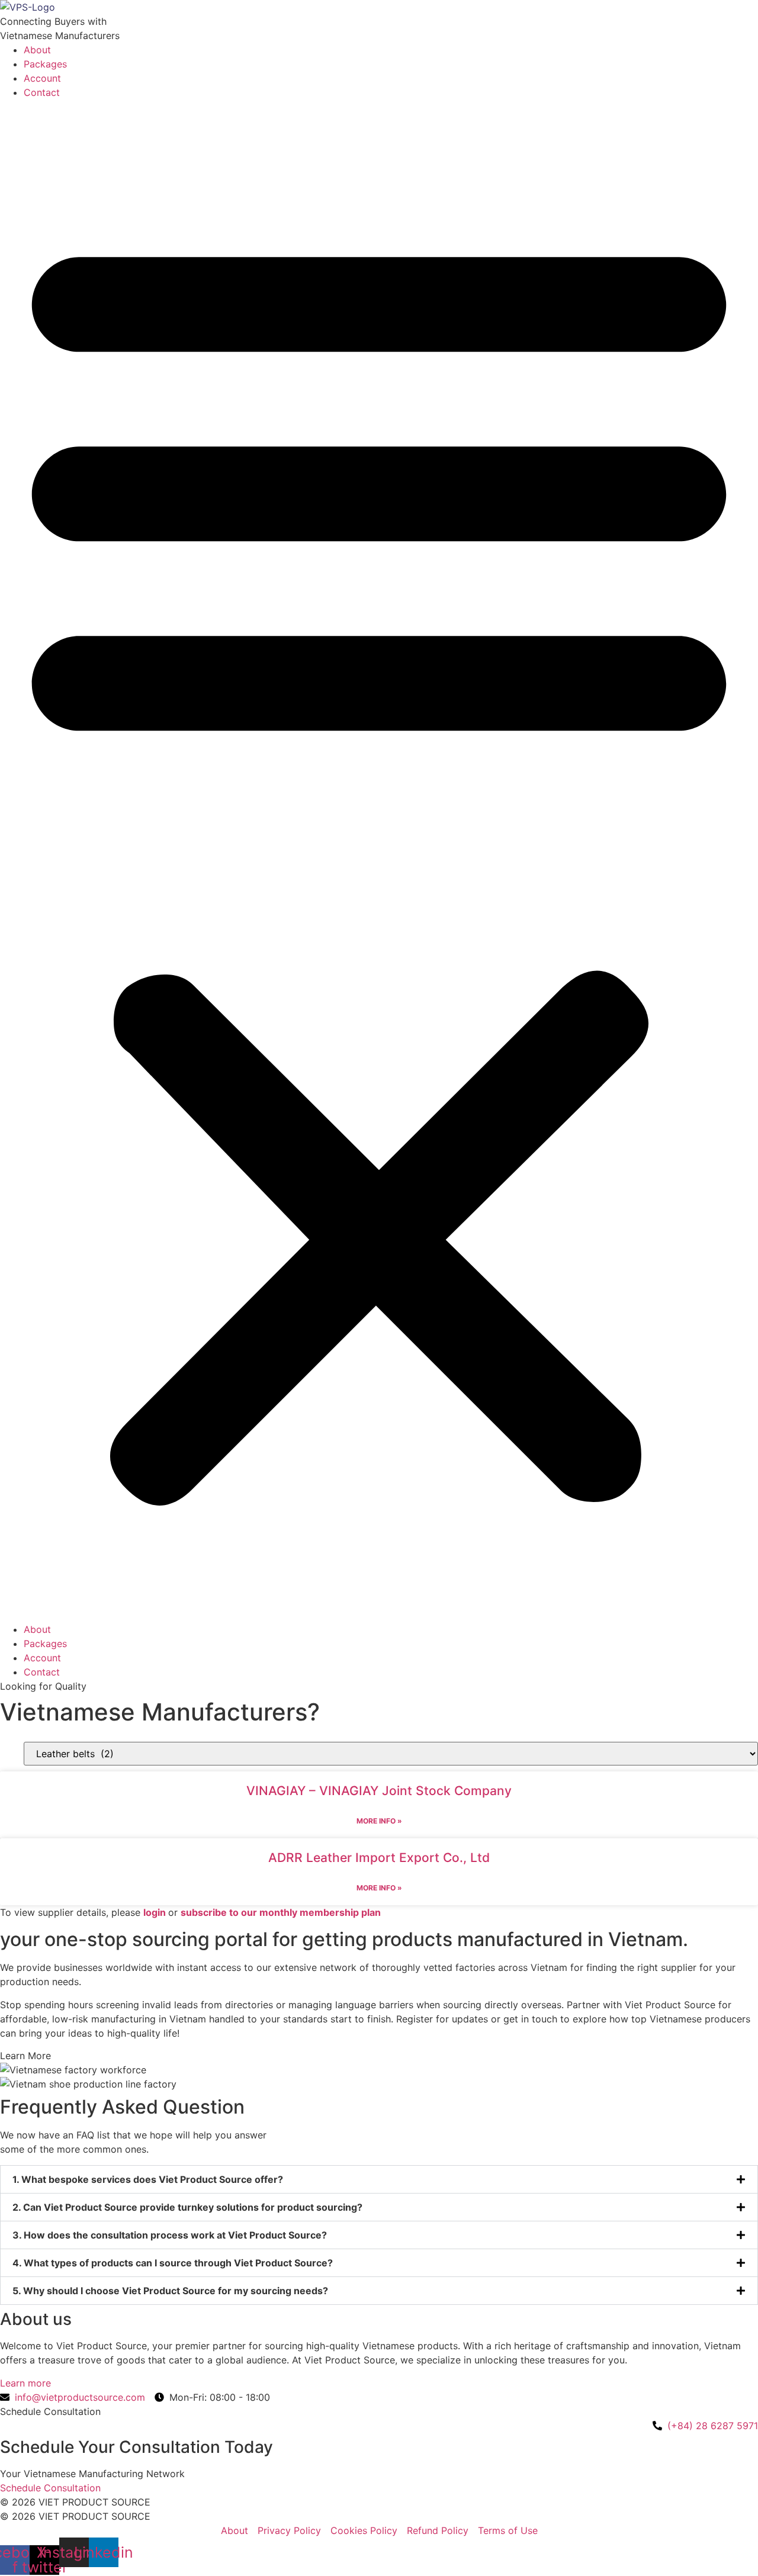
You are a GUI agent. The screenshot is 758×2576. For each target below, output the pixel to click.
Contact (42, 92)
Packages (45, 64)
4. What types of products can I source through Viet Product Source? (173, 2263)
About (37, 50)
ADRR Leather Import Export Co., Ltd (379, 1858)
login (155, 1912)
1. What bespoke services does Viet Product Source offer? (148, 2179)
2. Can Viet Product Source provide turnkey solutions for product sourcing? (187, 2207)
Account (42, 78)
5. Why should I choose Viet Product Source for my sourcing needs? (170, 2291)
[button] (379, 861)
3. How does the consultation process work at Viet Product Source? (170, 2235)
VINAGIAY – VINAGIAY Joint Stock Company (379, 1791)
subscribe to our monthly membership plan (281, 1912)
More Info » (379, 1821)
